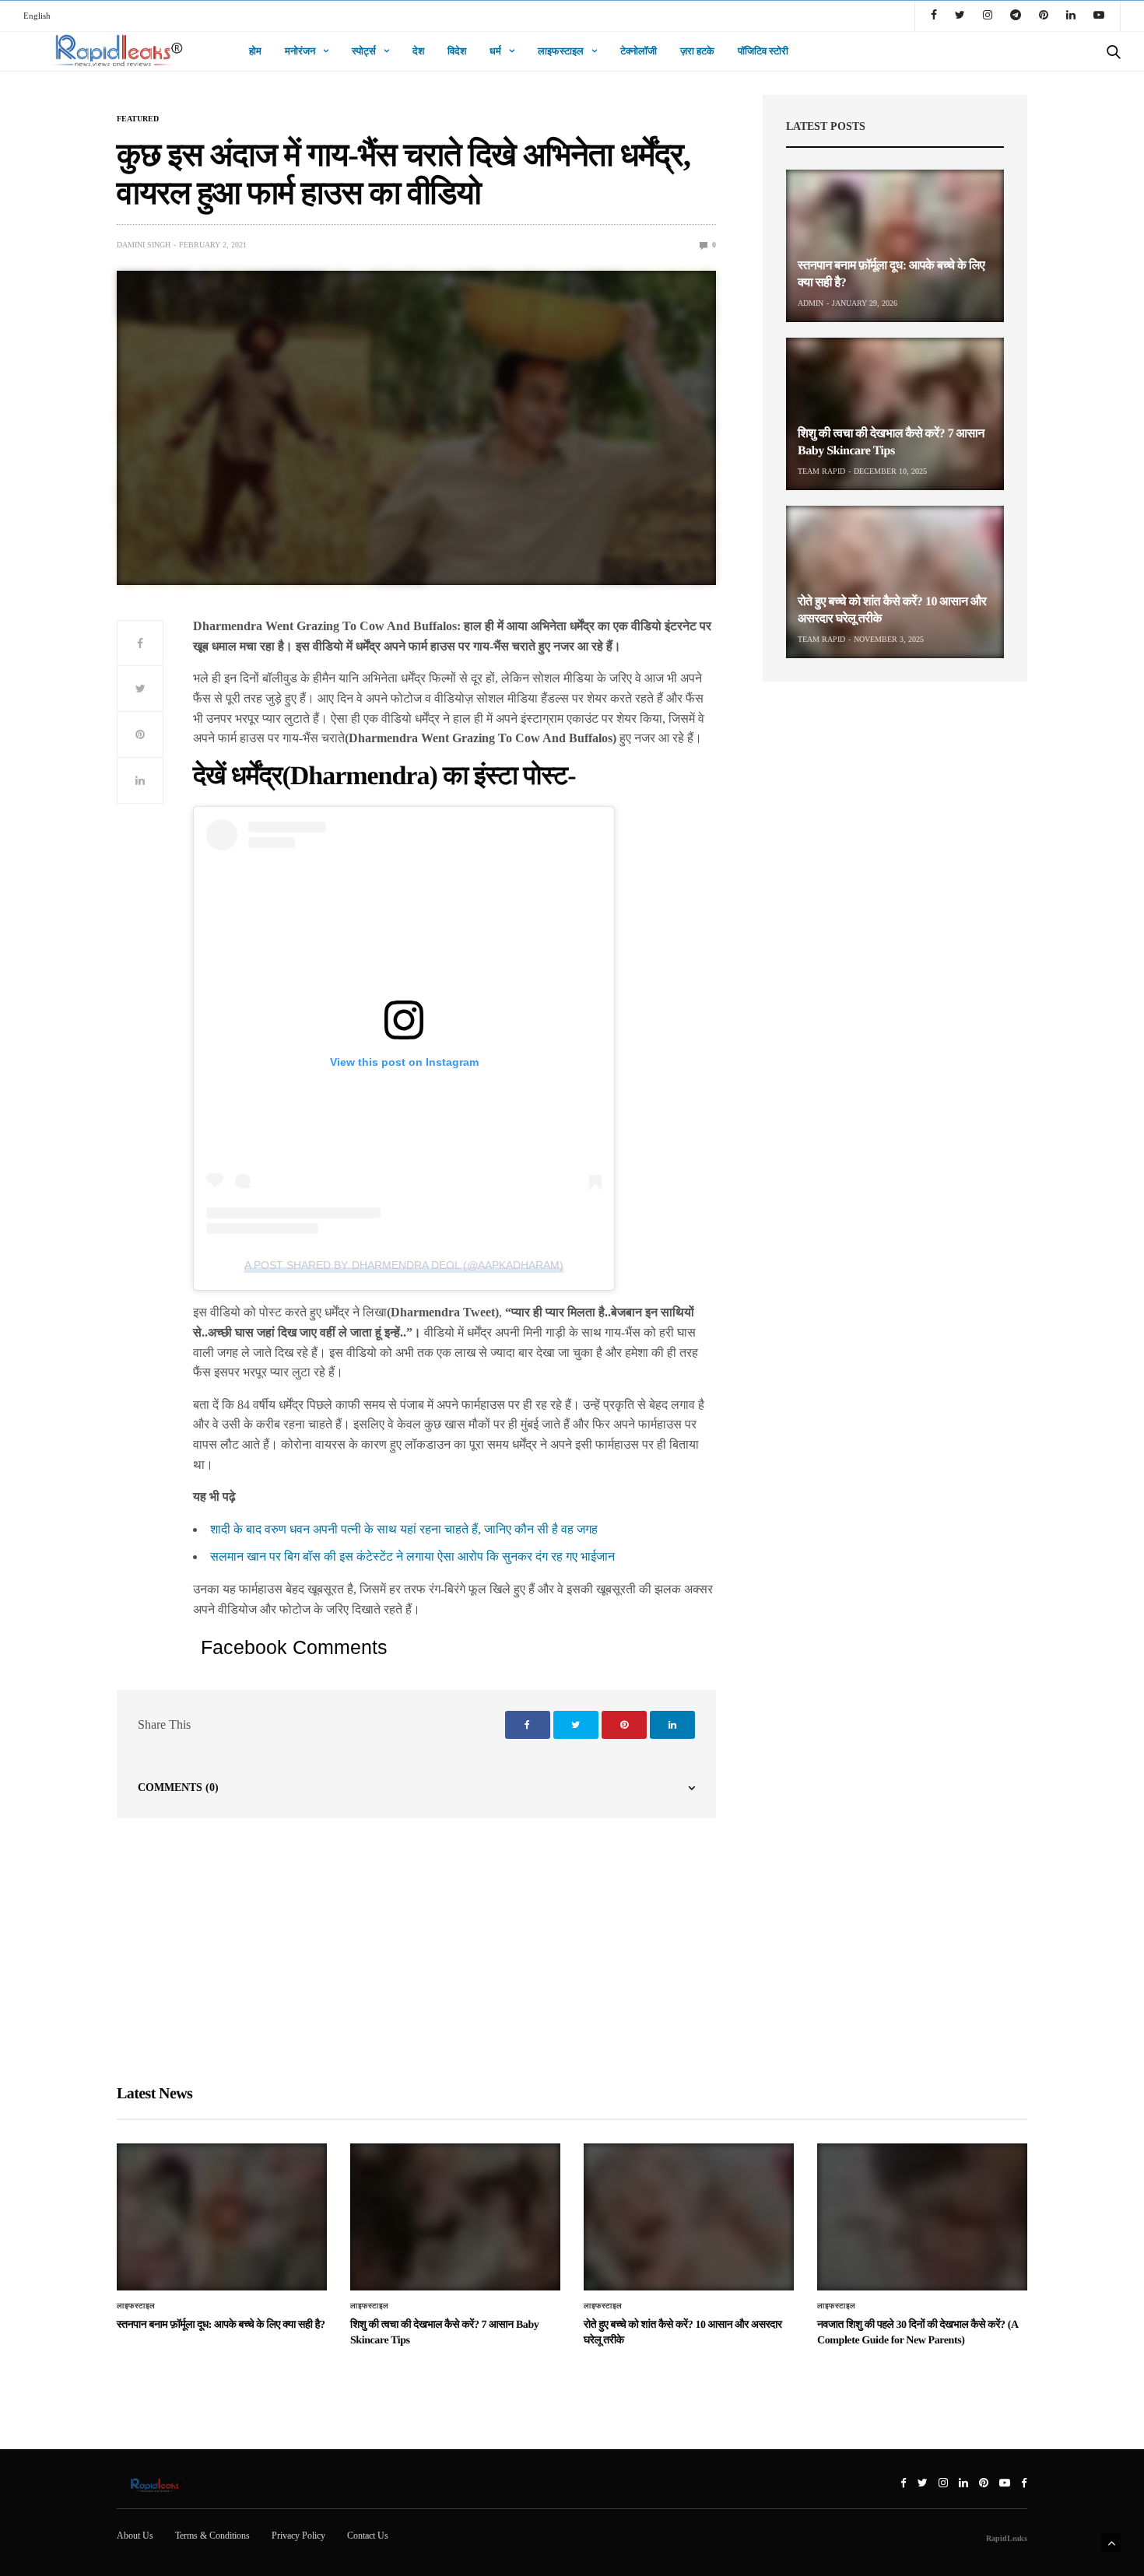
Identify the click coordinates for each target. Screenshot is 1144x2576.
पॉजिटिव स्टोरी (763, 51)
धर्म (495, 51)
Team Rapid (821, 471)
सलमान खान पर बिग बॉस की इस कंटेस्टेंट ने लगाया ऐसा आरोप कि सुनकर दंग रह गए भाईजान (412, 1556)
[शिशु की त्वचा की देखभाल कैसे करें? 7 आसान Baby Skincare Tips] (895, 414)
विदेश (457, 51)
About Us (135, 2536)
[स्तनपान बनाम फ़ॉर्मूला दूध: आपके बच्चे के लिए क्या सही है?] (895, 246)
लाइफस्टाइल (561, 51)
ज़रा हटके (697, 51)
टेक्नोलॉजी (639, 51)
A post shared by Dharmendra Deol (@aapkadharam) (404, 1265)
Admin (811, 303)
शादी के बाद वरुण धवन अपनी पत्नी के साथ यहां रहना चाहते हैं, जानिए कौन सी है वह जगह (404, 1529)
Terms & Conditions (212, 2536)
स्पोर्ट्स (364, 51)
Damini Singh (144, 245)
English (37, 16)
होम (255, 51)
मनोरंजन (300, 51)
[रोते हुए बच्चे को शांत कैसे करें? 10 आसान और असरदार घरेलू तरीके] (895, 582)
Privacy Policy (298, 2536)
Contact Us (368, 2536)
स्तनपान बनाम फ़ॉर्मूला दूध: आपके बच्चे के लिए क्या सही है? (221, 2325)
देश (418, 51)
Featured (138, 119)
